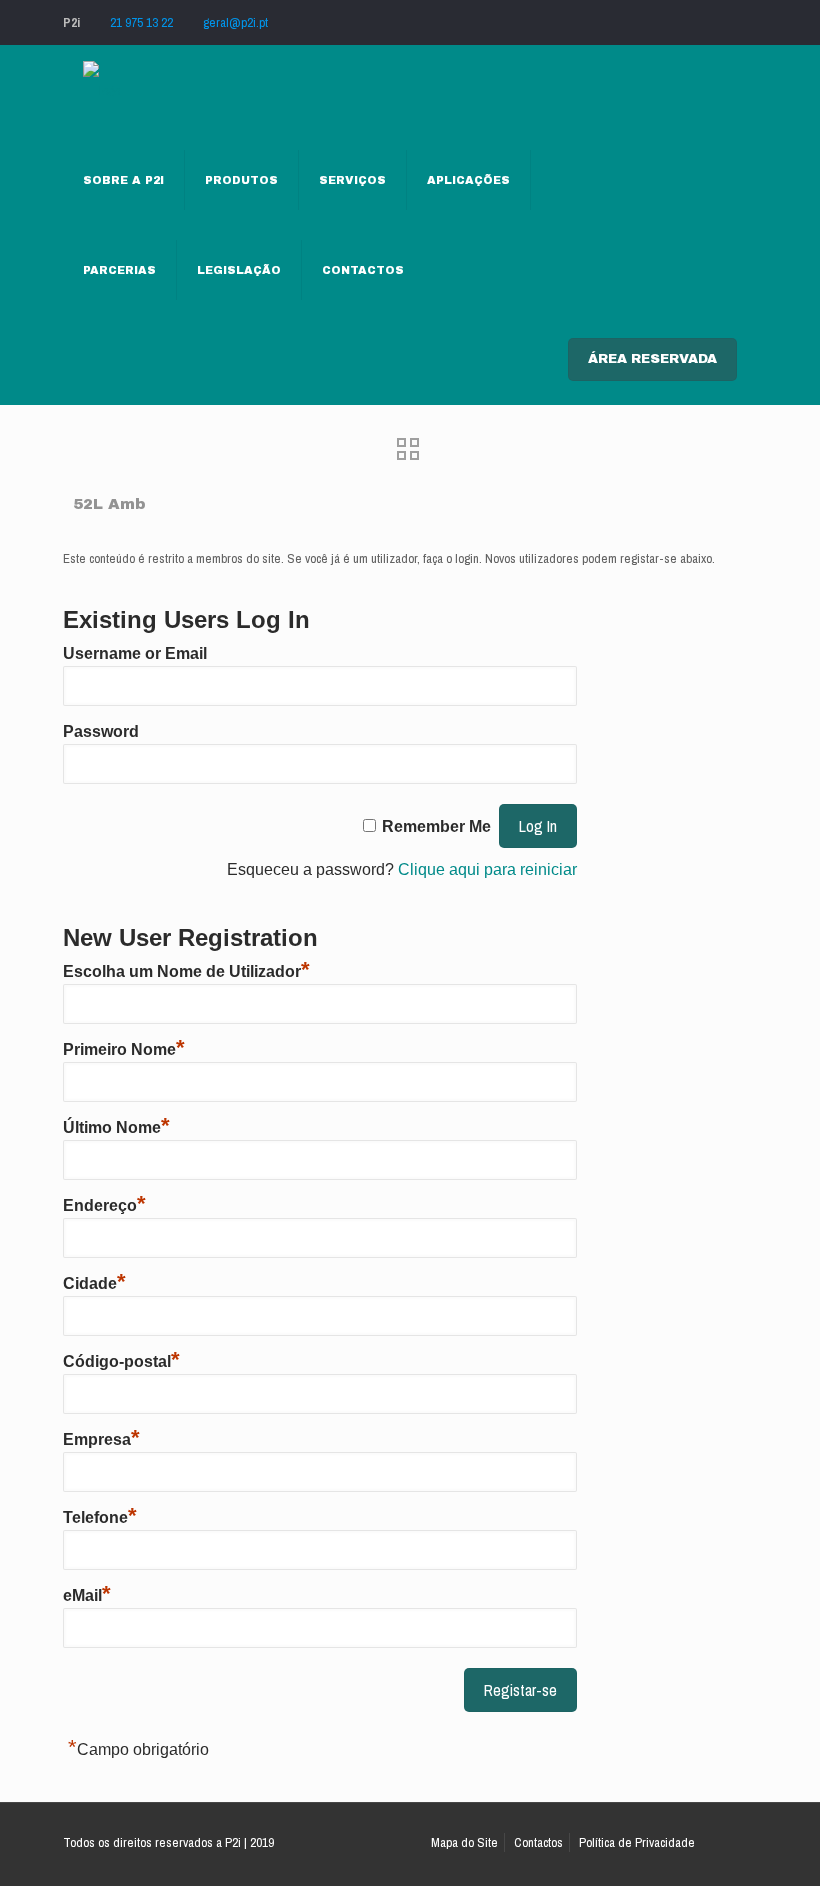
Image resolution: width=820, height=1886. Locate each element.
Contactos (538, 1842)
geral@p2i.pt (235, 22)
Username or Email (135, 653)
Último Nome (116, 1127)
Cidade (94, 1283)
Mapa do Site (464, 1842)
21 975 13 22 (141, 22)
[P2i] (101, 90)
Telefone (100, 1517)
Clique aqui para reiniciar (487, 869)
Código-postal (121, 1361)
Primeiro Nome (124, 1049)
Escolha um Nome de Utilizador (186, 971)
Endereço (104, 1205)
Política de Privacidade (637, 1842)
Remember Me (436, 826)
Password (101, 731)
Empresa (101, 1439)
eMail (87, 1595)
